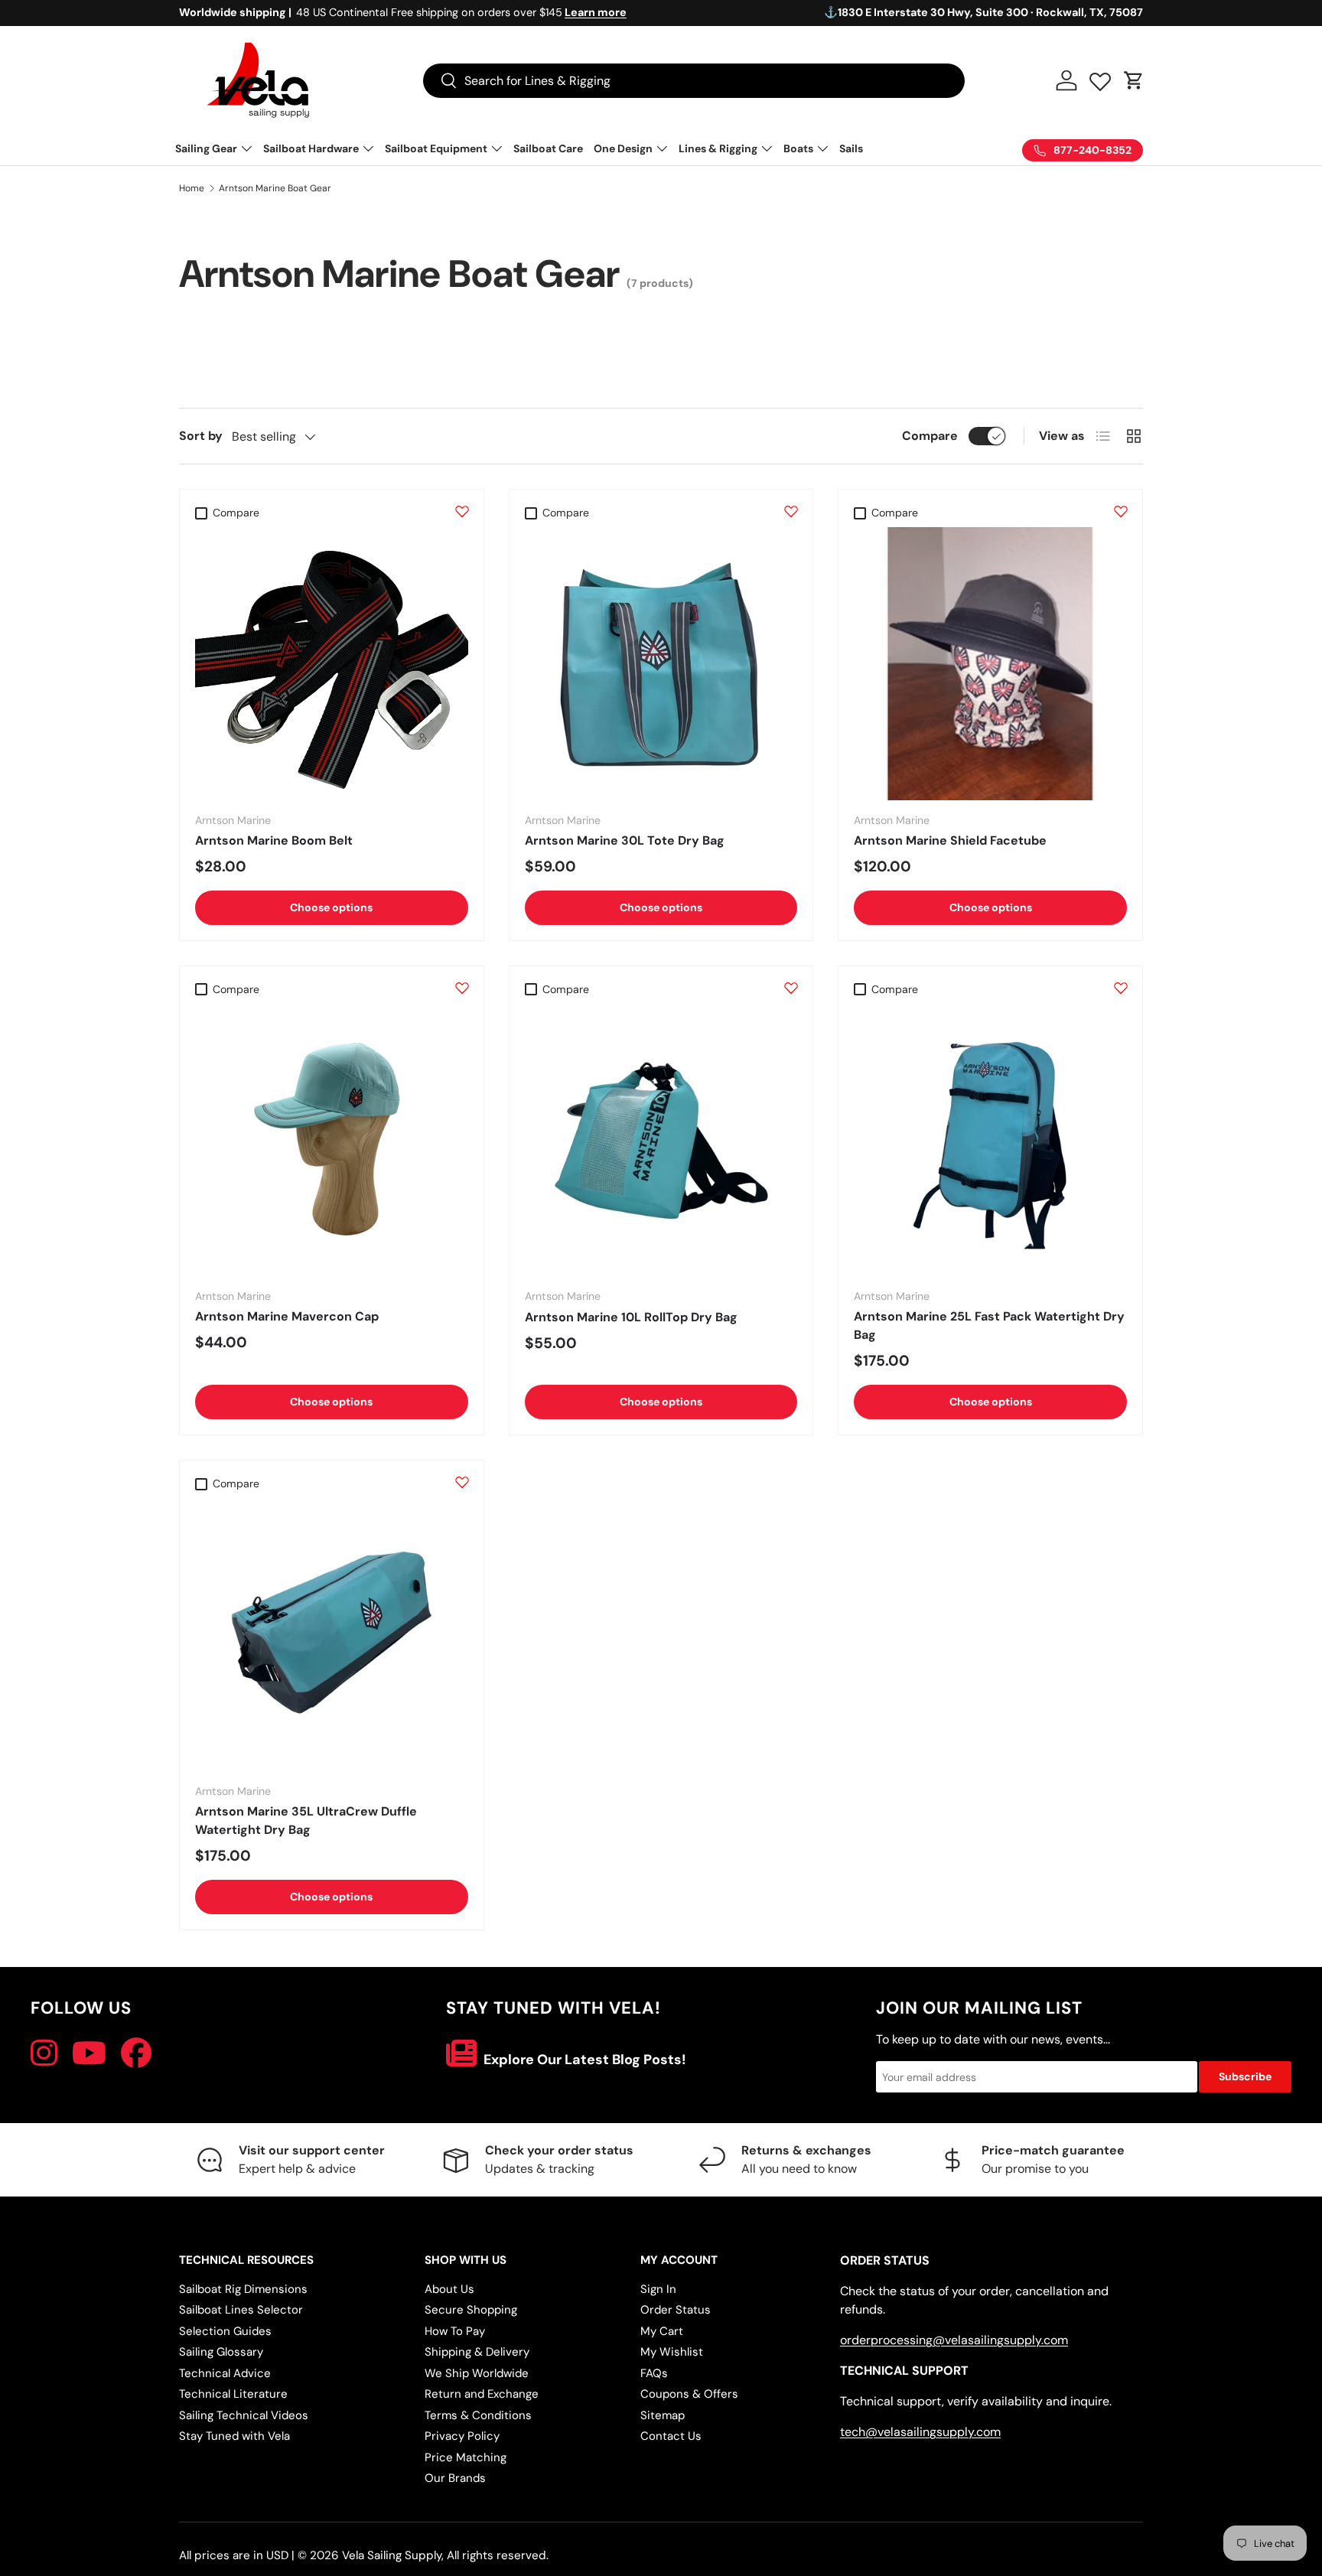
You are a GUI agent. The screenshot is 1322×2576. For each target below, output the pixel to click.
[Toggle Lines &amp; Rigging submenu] (767, 148)
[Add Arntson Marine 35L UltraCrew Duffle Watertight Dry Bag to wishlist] (462, 1482)
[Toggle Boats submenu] (822, 148)
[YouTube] (89, 2053)
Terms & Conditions (478, 2415)
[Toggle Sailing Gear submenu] (246, 148)
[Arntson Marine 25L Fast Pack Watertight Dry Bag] (990, 1140)
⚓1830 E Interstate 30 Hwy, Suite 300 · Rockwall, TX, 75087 (983, 12)
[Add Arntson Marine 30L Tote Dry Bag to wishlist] (791, 511)
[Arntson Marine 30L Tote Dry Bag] (661, 664)
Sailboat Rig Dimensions (243, 2289)
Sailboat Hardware (311, 148)
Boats (798, 148)
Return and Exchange (482, 2394)
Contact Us (671, 2436)
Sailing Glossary (221, 2352)
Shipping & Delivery (477, 2352)
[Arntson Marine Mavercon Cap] (332, 1140)
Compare (930, 436)
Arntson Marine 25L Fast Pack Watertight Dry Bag (989, 1325)
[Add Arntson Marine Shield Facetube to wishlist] (1121, 511)
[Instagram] (44, 2053)
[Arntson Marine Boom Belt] (332, 664)
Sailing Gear (206, 148)
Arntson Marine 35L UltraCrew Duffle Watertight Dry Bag (306, 1820)
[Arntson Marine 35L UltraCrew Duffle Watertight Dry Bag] (332, 1635)
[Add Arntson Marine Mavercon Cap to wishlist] (462, 988)
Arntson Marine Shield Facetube (950, 840)
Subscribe (1245, 2076)
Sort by (201, 436)
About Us (449, 2289)
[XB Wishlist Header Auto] (1100, 78)
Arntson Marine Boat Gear (275, 188)
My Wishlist (672, 2352)
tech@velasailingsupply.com (920, 2432)
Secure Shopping (471, 2310)
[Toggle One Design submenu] (662, 148)
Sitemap (663, 2415)
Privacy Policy (462, 2436)
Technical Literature (233, 2394)
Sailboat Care (548, 148)
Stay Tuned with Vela (234, 2436)
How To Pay (455, 2331)
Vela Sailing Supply (392, 2555)
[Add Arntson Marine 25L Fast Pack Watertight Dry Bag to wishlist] (1121, 988)
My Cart (662, 2331)
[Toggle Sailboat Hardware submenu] (368, 148)
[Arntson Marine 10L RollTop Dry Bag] (661, 1140)
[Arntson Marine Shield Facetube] (990, 664)
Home (192, 188)
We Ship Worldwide (477, 2373)
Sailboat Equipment (436, 148)
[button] (1134, 80)
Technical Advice (225, 2373)
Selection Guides (225, 2331)
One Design (623, 148)
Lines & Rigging (718, 148)
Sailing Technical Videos (244, 2415)
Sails (851, 148)
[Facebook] (136, 2053)
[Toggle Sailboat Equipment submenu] (497, 148)
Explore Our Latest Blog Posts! (583, 2060)
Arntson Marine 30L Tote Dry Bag (625, 840)
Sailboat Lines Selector (241, 2310)
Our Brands (455, 2478)
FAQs (654, 2373)
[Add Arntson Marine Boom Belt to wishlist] (462, 511)
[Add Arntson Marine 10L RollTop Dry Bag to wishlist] (791, 988)
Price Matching (466, 2457)
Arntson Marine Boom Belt (274, 840)
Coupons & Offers (689, 2394)
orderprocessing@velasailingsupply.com (954, 2340)
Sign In (658, 2289)
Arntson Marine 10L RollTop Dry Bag (631, 1317)
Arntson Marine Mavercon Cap (287, 1316)
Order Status (676, 2310)
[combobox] (694, 81)
